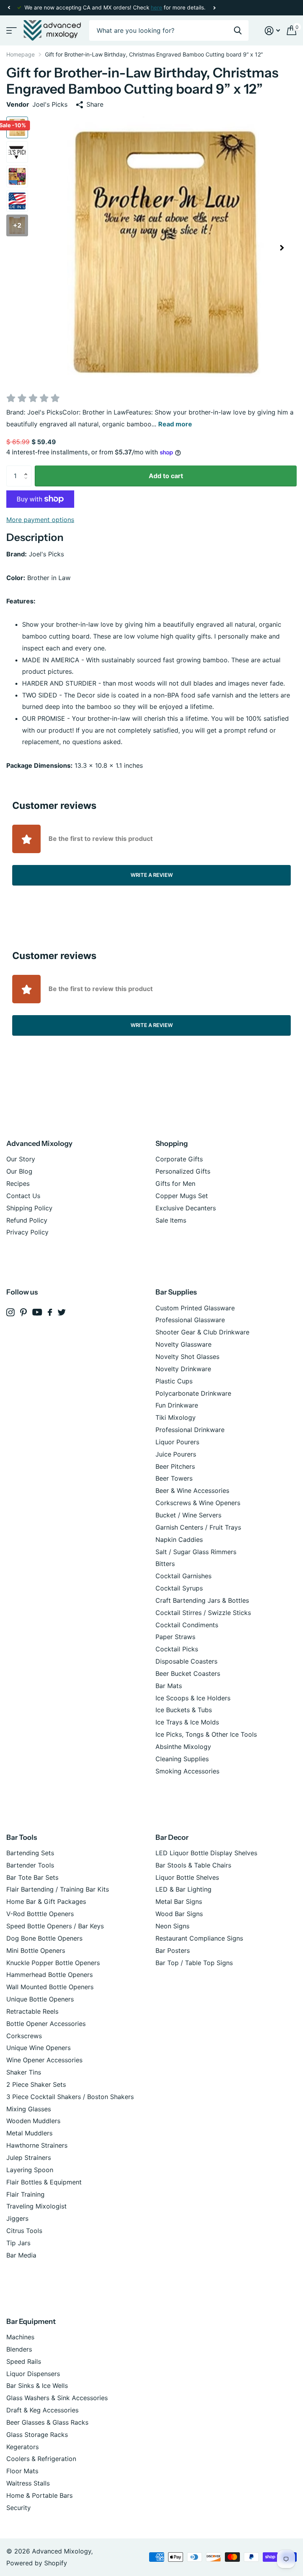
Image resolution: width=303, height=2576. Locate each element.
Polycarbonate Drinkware (193, 1393)
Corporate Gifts (179, 1159)
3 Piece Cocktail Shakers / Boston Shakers (70, 2097)
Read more (175, 424)
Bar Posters (173, 1950)
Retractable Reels (32, 2011)
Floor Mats (22, 2471)
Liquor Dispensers (33, 2374)
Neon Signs (172, 1926)
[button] (9, 8)
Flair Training (25, 2194)
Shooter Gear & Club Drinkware (202, 1332)
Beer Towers (174, 1478)
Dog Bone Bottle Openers (44, 1938)
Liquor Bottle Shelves (187, 1877)
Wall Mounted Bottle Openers (50, 1987)
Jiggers (17, 2218)
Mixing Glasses (29, 2109)
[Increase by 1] (28, 469)
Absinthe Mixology (183, 1747)
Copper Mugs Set (182, 1196)
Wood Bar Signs (179, 1914)
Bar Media (21, 2255)
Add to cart (166, 476)
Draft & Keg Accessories (42, 2410)
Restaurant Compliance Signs (199, 1938)
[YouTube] (37, 1312)
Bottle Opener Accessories (46, 2024)
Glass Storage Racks (37, 2435)
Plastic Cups (174, 1381)
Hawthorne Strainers (37, 2145)
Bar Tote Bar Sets (32, 1877)
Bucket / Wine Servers (188, 1515)
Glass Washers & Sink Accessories (57, 2398)
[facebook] (50, 1312)
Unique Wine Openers (38, 2048)
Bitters (165, 1564)
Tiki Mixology (176, 1417)
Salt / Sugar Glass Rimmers (196, 1552)
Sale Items (171, 1220)
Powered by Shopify (37, 2563)
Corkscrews (24, 2036)
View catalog (11, 31)
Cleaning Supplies (182, 1759)
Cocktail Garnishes (183, 1576)
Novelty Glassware (183, 1344)
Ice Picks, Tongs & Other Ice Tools (206, 1734)
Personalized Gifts (183, 1171)
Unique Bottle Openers (40, 1999)
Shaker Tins (24, 2072)
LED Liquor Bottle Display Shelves (206, 1853)
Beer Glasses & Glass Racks (47, 2422)
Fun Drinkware (177, 1405)
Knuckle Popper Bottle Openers (53, 1963)
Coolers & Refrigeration (41, 2459)
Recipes (18, 1183)
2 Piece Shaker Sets (36, 2084)
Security (19, 2508)
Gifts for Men (175, 1183)
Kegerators (22, 2447)
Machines (20, 2337)
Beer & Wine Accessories (192, 1491)
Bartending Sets (30, 1853)
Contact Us (23, 1196)
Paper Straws (175, 1637)
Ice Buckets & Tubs (184, 1710)
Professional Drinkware (190, 1430)
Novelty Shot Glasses (187, 1357)
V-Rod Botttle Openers (40, 1914)
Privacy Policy (27, 1232)
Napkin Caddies (179, 1540)
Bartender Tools (30, 1865)
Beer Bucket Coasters (188, 1673)
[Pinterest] (23, 1312)
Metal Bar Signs (179, 1901)
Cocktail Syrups (179, 1588)
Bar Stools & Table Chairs (193, 1865)
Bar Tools (22, 1837)
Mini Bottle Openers (36, 1950)
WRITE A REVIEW (152, 875)
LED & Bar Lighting (183, 1889)
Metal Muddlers (29, 2133)
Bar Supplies (176, 1292)
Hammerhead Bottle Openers (50, 1975)
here (156, 8)
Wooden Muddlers (33, 2121)
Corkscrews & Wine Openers (198, 1503)
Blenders (19, 2349)
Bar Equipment (31, 2322)
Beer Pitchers (175, 1466)
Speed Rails (24, 2361)
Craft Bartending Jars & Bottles (202, 1600)
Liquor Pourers (177, 1442)
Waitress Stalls (28, 2483)
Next (214, 8)
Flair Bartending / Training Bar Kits (58, 1889)
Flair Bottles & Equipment (44, 2182)
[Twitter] (62, 1312)
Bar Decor (172, 1837)
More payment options (40, 520)
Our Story (21, 1159)
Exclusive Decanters (186, 1208)
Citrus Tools (24, 2231)
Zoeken (238, 31)
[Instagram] (10, 1312)
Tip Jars (18, 2243)
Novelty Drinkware (183, 1369)
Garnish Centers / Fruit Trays (198, 1527)
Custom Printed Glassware (195, 1308)
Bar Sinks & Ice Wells (37, 2386)
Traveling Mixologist (36, 2206)
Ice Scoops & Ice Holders (193, 1698)
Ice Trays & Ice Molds (187, 1722)
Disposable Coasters (186, 1661)
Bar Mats (169, 1686)
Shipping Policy (29, 1208)
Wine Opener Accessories (44, 2060)
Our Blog (19, 1171)
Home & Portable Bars (39, 2495)
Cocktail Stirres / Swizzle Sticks (203, 1613)
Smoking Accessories (187, 1771)
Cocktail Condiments (187, 1625)
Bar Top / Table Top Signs (194, 1963)
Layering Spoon (30, 2170)
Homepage (21, 54)
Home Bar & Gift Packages (46, 1901)
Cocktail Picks (177, 1649)
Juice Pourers (176, 1454)
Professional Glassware (190, 1320)
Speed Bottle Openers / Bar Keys (55, 1926)
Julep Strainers (29, 2158)
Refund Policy (27, 1220)
